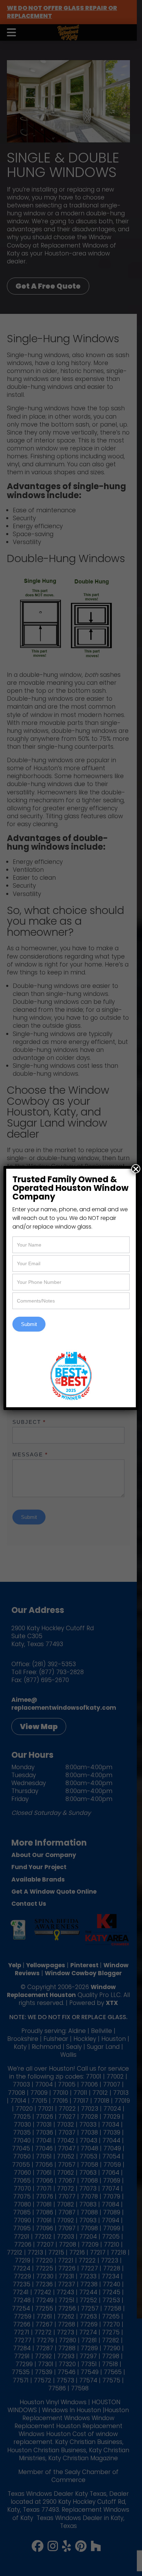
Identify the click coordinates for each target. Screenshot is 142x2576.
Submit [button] (29, 1324)
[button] (136, 1169)
